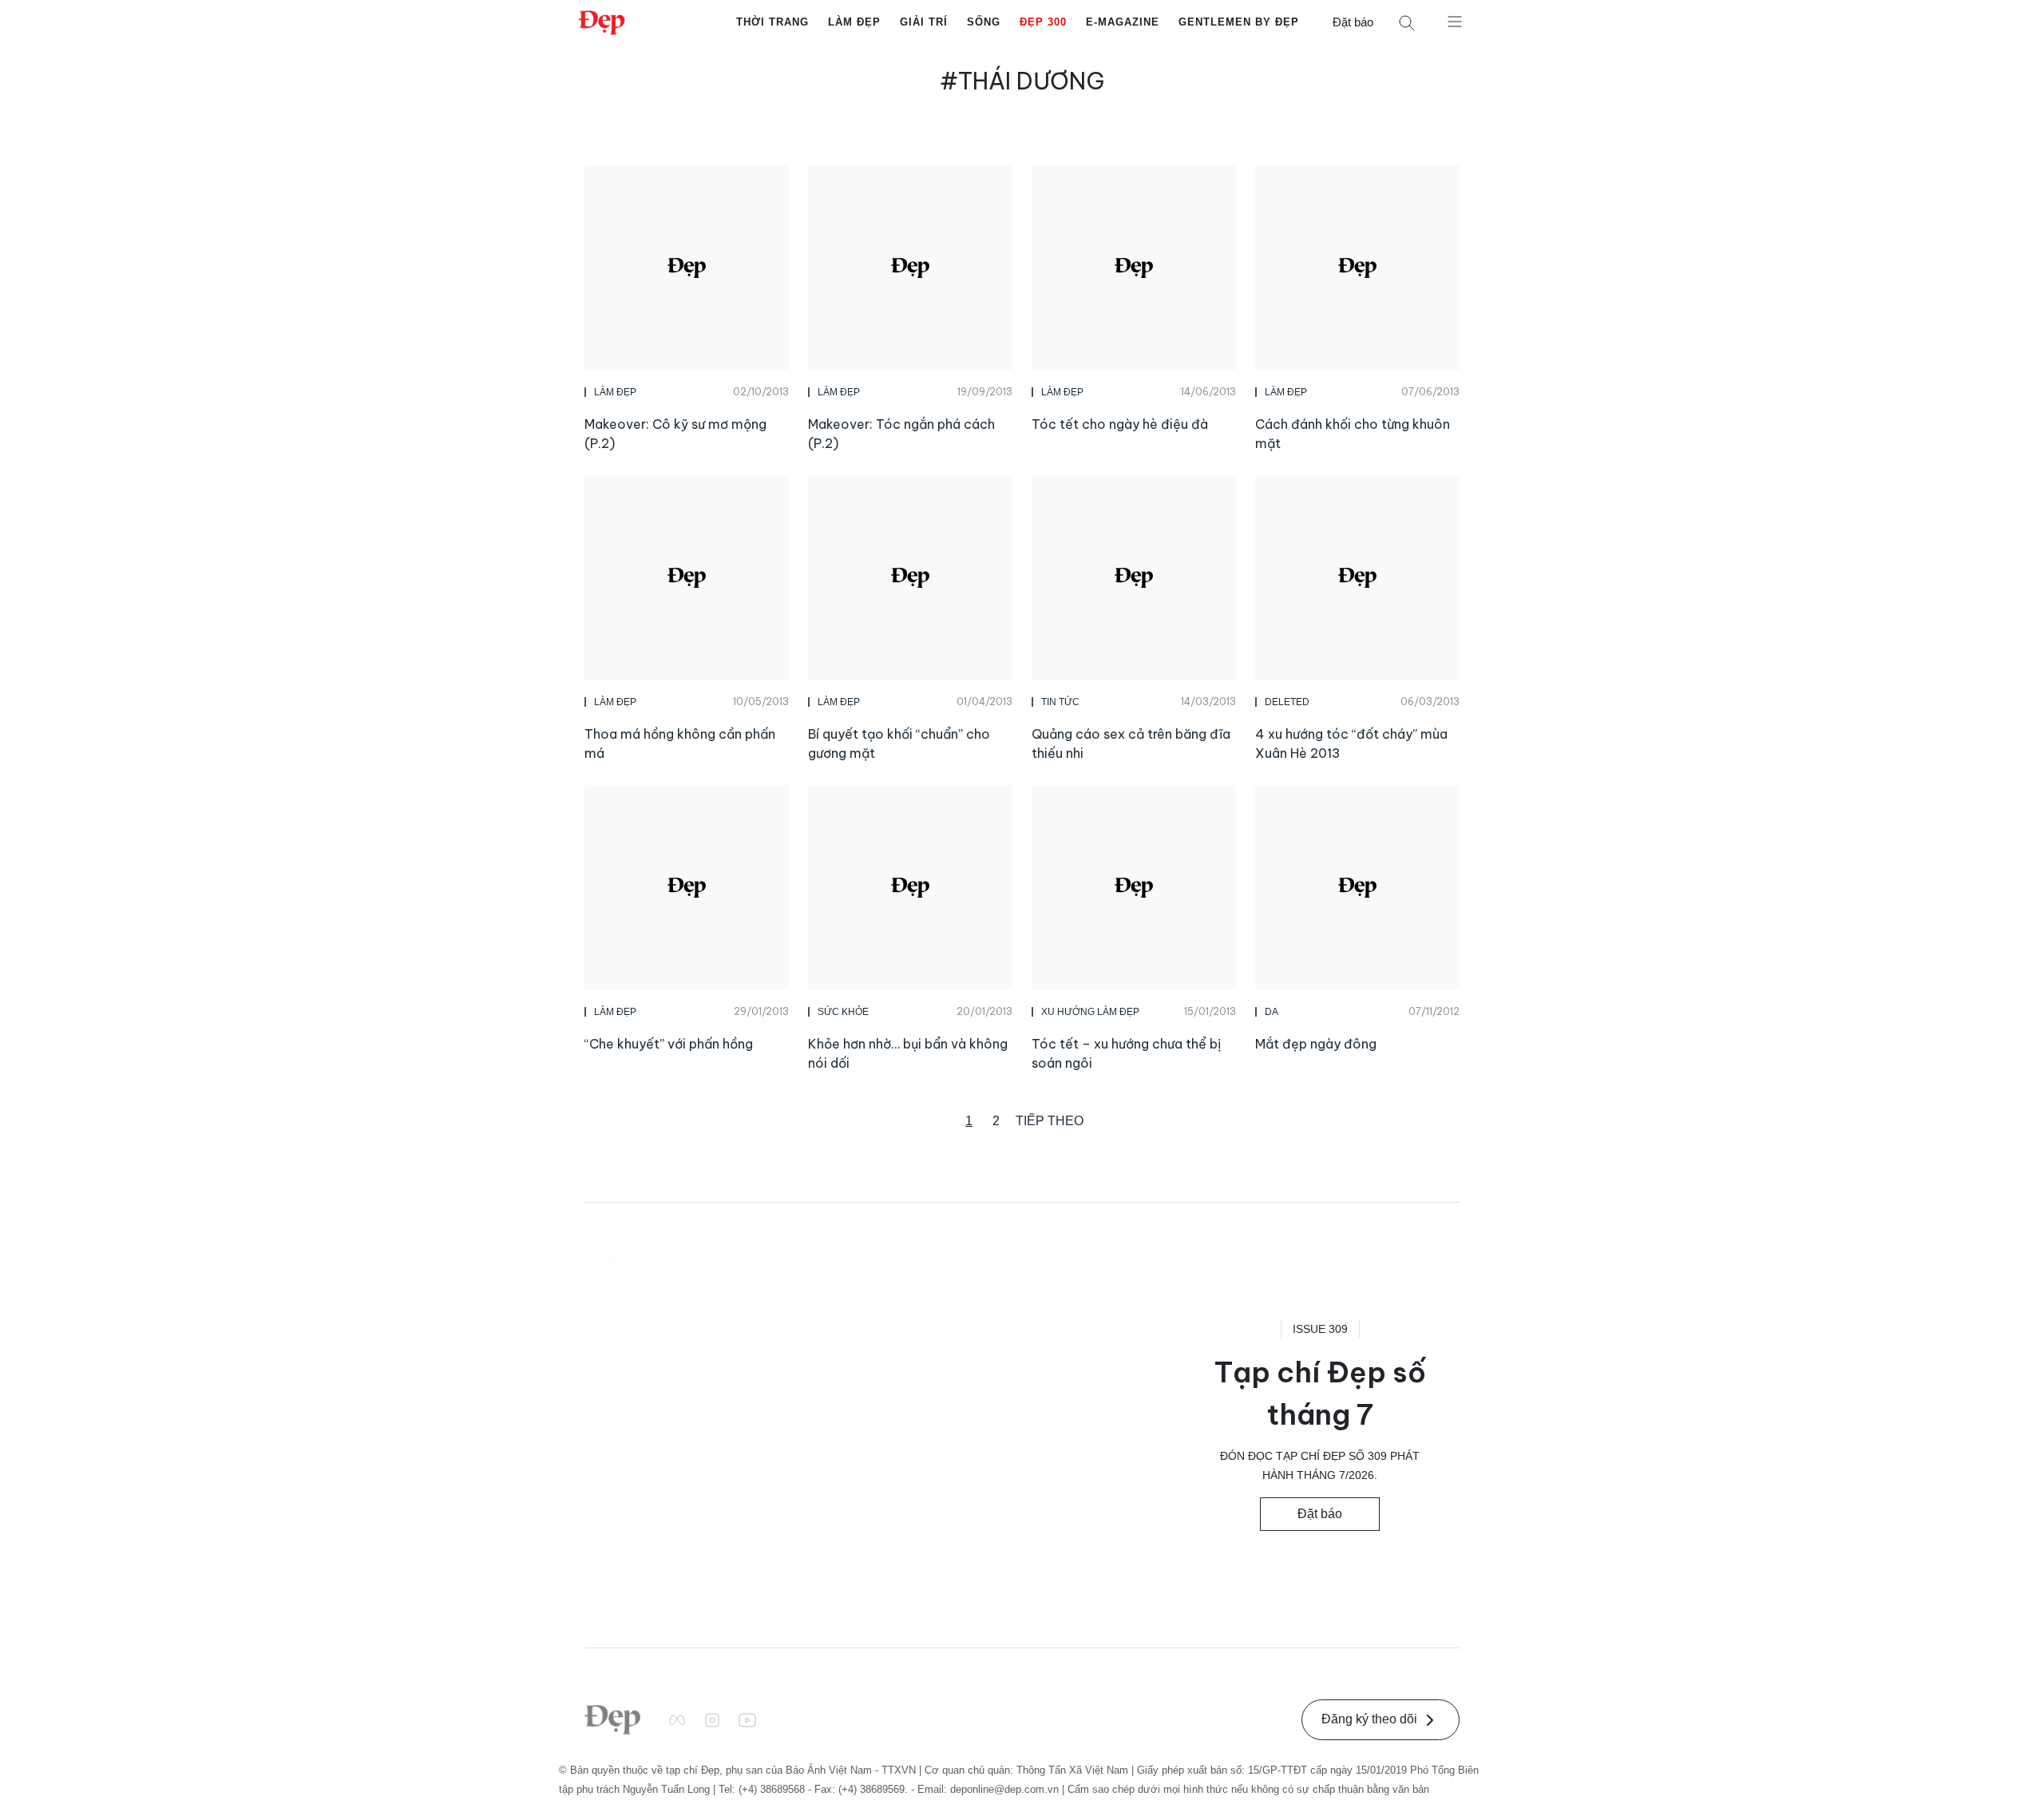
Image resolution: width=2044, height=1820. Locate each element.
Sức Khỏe (843, 1012)
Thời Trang (772, 22)
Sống (984, 22)
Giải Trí (924, 22)
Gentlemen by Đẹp (1239, 22)
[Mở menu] (1455, 21)
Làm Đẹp (854, 22)
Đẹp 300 (1043, 22)
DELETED (1287, 702)
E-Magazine (1123, 22)
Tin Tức (1060, 702)
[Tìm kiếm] (1407, 23)
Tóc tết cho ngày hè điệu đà (1120, 424)
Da (1272, 1012)
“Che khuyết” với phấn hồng (669, 1044)
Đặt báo (1353, 22)
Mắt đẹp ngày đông (1316, 1044)
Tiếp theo (1050, 1121)
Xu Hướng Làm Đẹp (1090, 1012)
